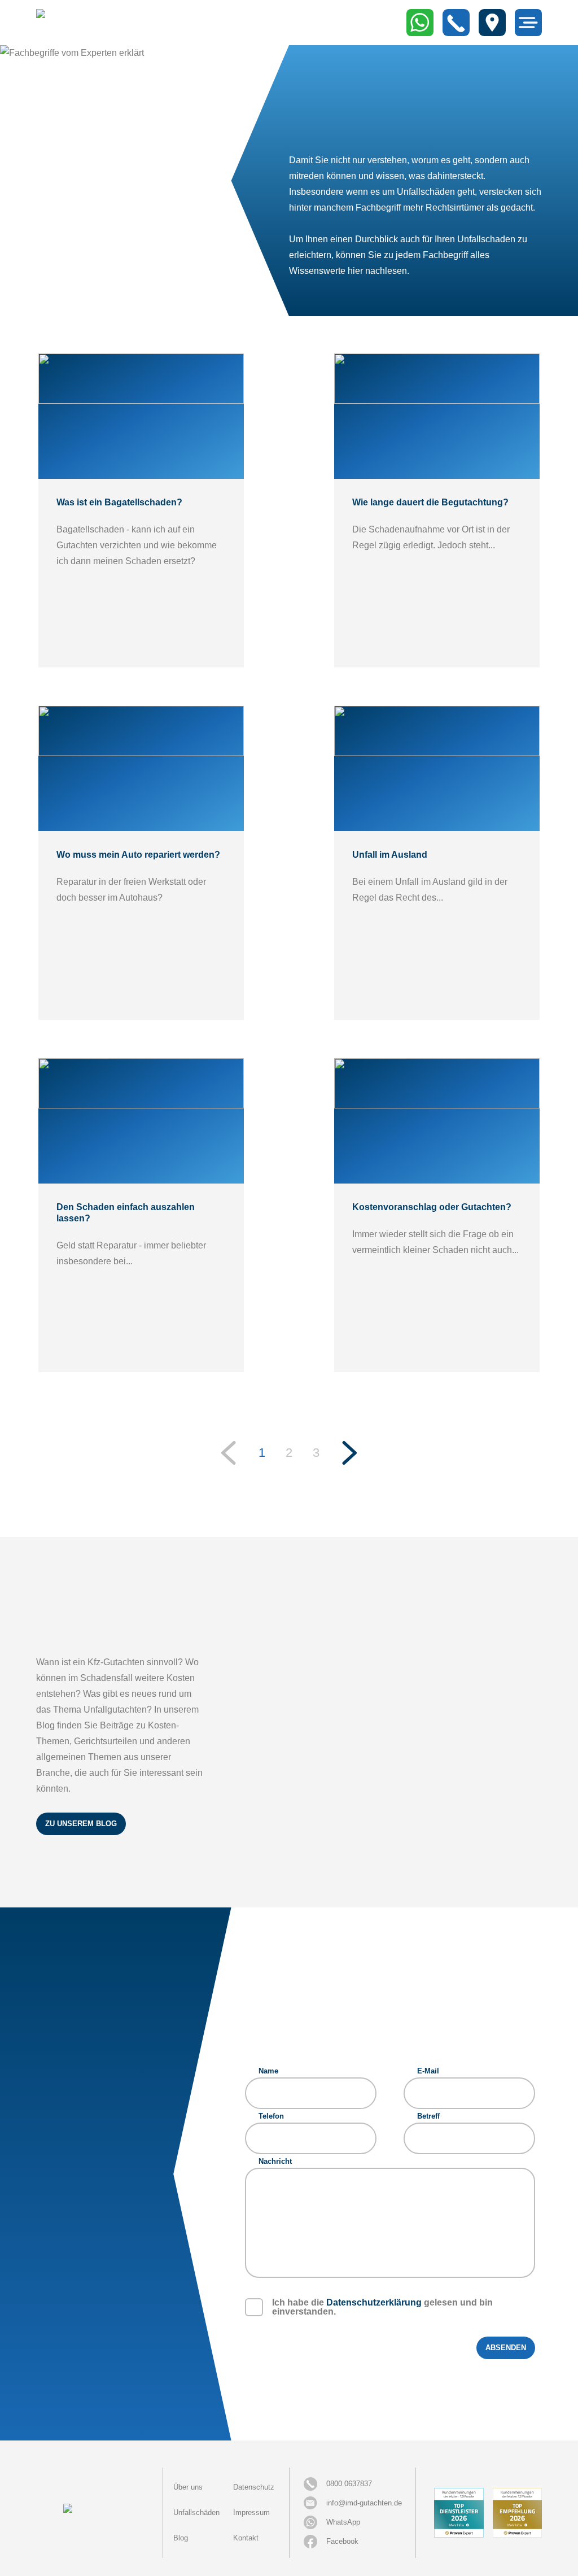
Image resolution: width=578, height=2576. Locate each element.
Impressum (251, 2512)
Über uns (188, 2487)
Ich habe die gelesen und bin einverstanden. (382, 2307)
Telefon (271, 2116)
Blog (181, 2538)
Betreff (428, 2116)
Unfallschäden (196, 2512)
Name (268, 2071)
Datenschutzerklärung (374, 2302)
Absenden (506, 2348)
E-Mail (428, 2071)
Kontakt (246, 2538)
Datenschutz (254, 2487)
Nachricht (275, 2161)
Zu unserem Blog (81, 1824)
